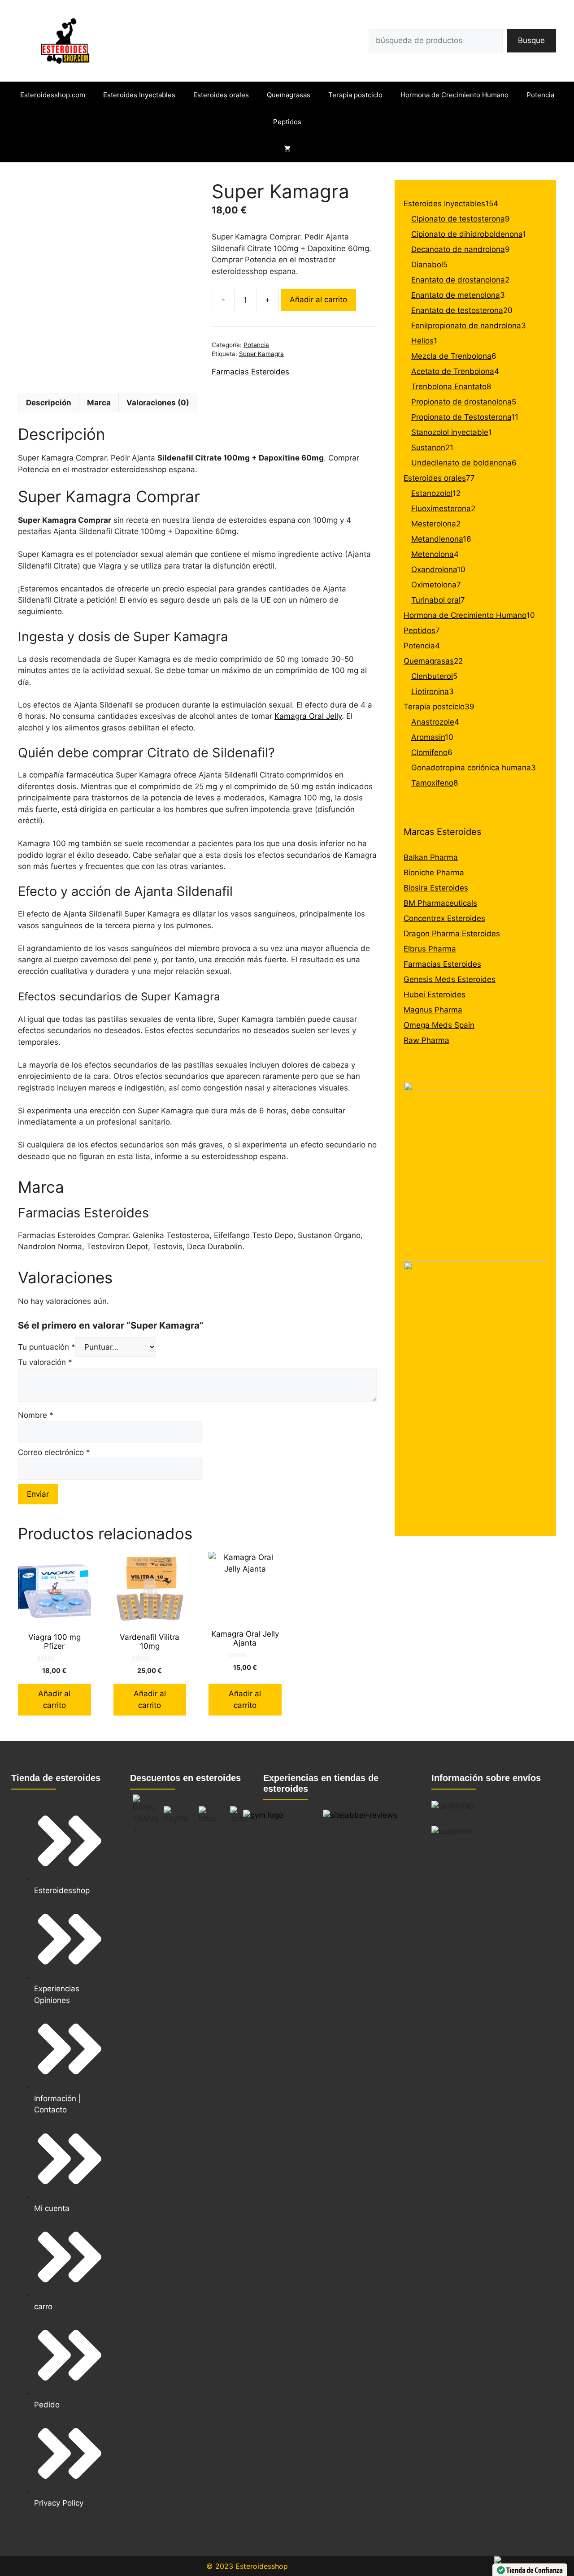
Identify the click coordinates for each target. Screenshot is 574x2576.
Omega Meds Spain (439, 1025)
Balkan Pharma (431, 857)
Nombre (36, 1415)
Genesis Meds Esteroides (450, 979)
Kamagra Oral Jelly (308, 716)
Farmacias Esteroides (250, 372)
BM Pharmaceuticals (440, 903)
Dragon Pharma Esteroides (452, 934)
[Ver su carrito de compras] (287, 149)
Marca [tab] (99, 403)
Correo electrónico (54, 1452)
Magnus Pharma (433, 1010)
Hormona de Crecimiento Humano (454, 95)
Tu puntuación (47, 1347)
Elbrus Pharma (430, 949)
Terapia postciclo (355, 95)
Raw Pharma (426, 1040)
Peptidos (287, 122)
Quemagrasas (289, 95)
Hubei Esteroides (435, 995)
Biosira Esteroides (436, 888)
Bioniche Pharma (434, 873)
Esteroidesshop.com (53, 95)
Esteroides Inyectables (139, 95)
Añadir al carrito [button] (54, 1699)
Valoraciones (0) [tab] (158, 403)
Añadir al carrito (318, 300)
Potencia (540, 95)
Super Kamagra (261, 354)
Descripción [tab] (49, 403)
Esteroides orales (221, 95)
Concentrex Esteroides (444, 918)
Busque (531, 40)
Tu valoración (45, 1362)
